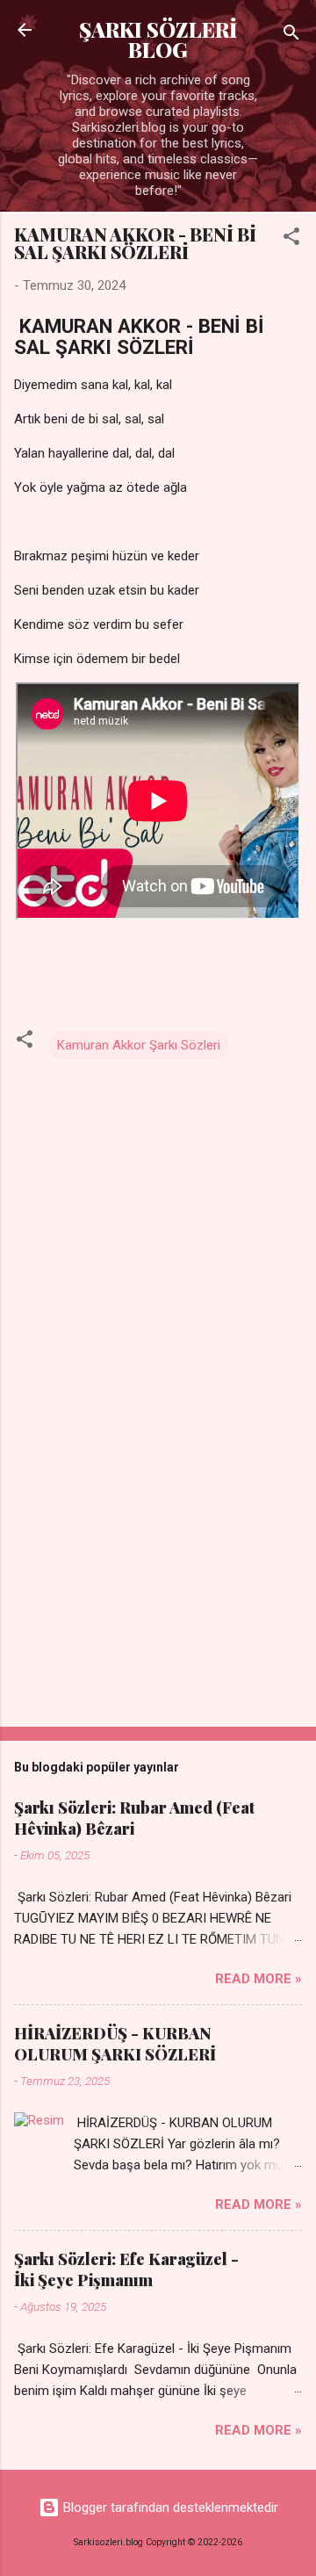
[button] (291, 239)
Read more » (259, 1979)
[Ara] (291, 36)
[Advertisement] (158, 1589)
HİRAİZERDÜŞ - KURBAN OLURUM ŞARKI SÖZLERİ (115, 2044)
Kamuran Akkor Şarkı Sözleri (139, 1045)
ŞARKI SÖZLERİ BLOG (158, 40)
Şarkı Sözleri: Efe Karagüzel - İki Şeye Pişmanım (126, 2269)
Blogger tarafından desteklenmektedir (169, 2507)
